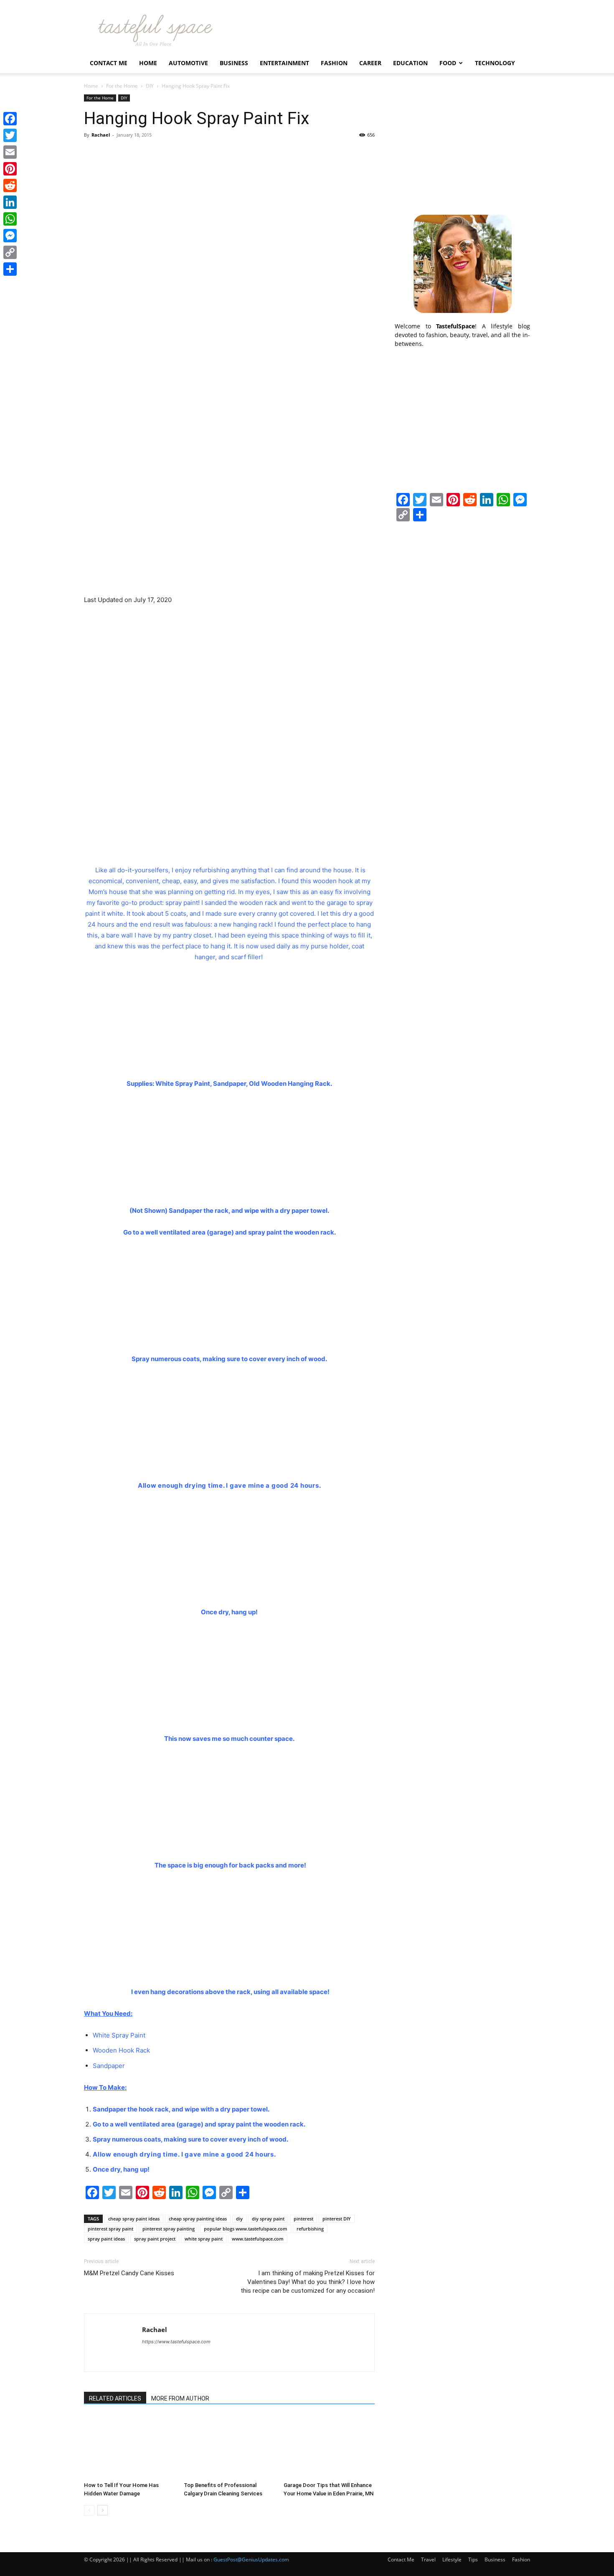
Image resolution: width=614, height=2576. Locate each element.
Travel (428, 2559)
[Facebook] (10, 119)
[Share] (10, 269)
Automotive (188, 63)
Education (410, 63)
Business (234, 63)
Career (370, 63)
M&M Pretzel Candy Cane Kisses (129, 2273)
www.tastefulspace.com (258, 2239)
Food (448, 63)
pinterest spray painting (169, 2229)
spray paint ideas (106, 2239)
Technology (495, 63)
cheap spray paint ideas (134, 2219)
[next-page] (103, 2510)
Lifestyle (452, 2559)
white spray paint (204, 2239)
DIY (150, 86)
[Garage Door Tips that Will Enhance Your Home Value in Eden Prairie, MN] (329, 2447)
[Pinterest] (10, 169)
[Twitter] (10, 135)
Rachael (101, 135)
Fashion (334, 63)
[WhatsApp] (10, 219)
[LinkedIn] (10, 202)
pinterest (303, 2219)
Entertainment (284, 63)
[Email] (10, 152)
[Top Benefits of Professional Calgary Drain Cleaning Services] (229, 2447)
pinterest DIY (337, 2219)
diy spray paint (268, 2219)
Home (148, 63)
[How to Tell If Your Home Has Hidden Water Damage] (129, 2447)
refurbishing (310, 2229)
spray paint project (155, 2239)
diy (239, 2219)
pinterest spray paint (110, 2229)
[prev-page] (89, 2510)
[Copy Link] (10, 252)
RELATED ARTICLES (115, 2398)
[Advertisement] (462, 147)
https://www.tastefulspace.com (176, 2342)
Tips (473, 2559)
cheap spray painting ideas (198, 2219)
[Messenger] (10, 236)
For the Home (122, 86)
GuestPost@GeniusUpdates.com (251, 2559)
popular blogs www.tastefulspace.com (246, 2229)
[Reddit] (10, 185)
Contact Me (109, 63)
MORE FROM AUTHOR (180, 2398)
